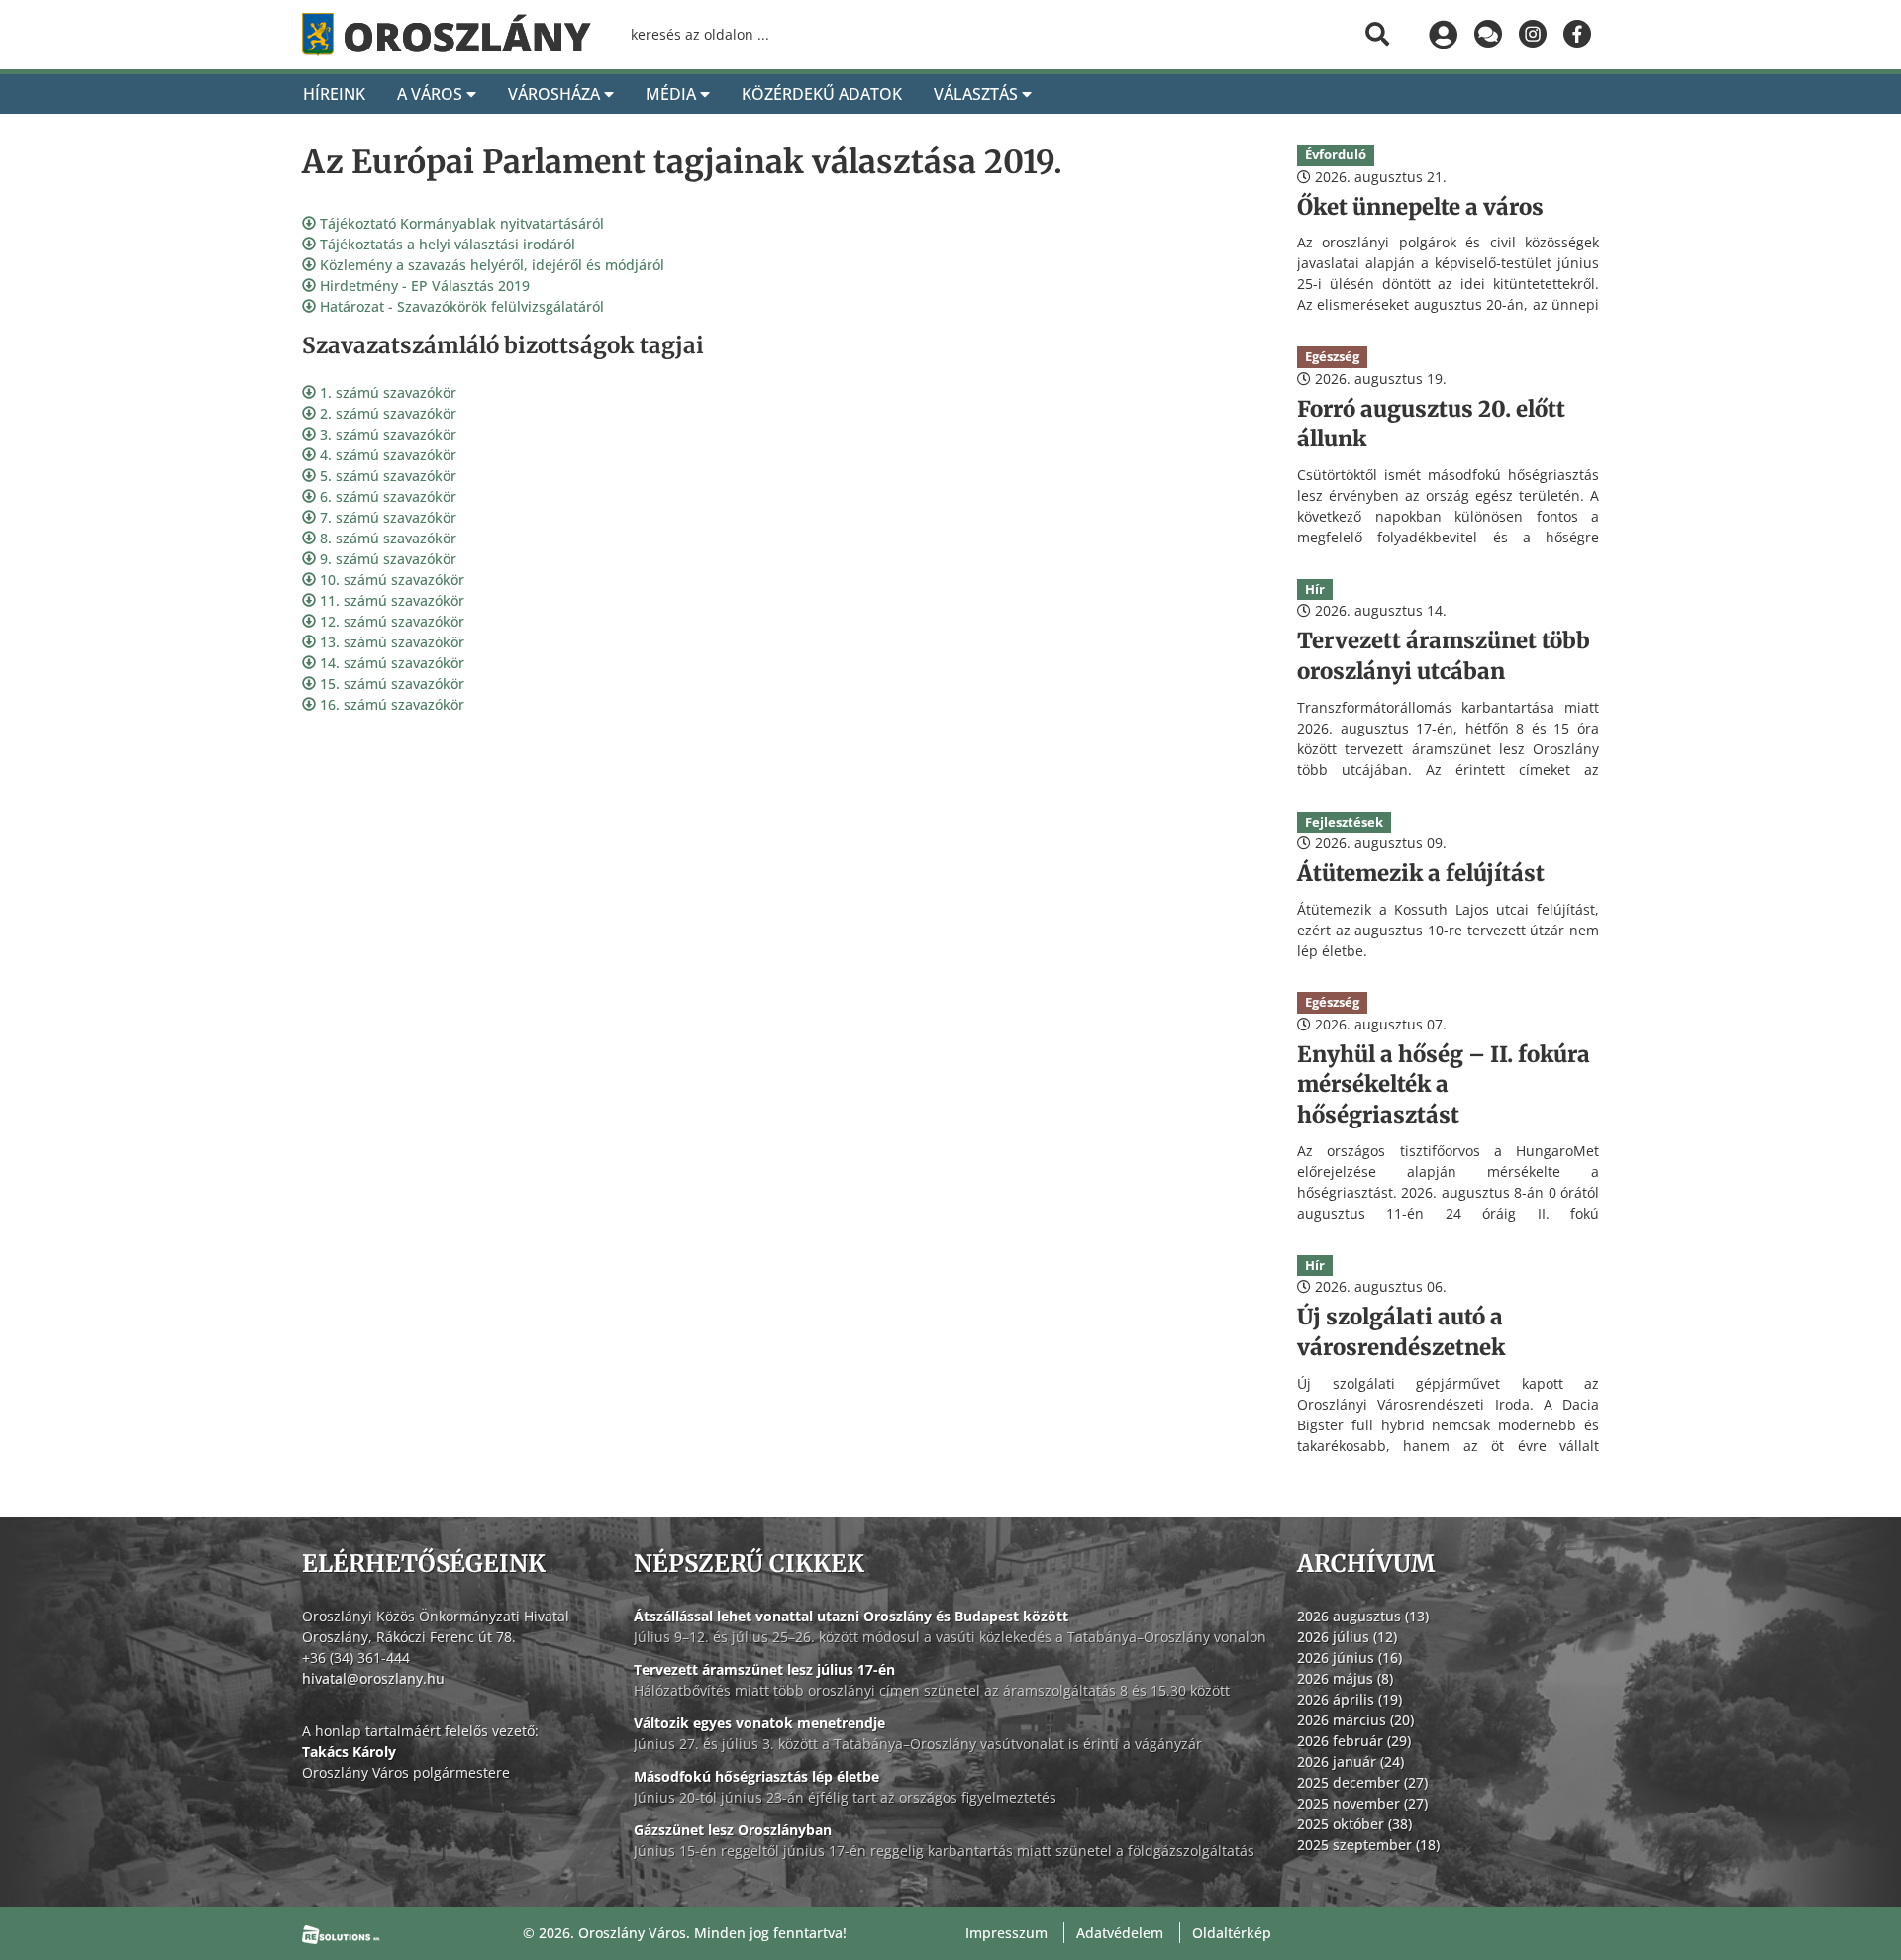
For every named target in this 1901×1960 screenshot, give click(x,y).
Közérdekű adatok (822, 94)
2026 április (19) (1350, 1699)
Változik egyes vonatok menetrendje (759, 1723)
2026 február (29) (1354, 1741)
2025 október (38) (1354, 1824)
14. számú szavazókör (390, 663)
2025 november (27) (1362, 1803)
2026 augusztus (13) (1363, 1616)
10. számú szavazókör (390, 580)
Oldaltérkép (1232, 1933)
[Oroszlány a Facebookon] (1577, 35)
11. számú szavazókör (390, 600)
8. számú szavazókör (386, 538)
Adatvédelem (1120, 1933)
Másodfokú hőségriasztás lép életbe (756, 1776)
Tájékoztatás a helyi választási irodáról (446, 244)
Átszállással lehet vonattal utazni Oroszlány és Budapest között (851, 1616)
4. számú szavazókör (386, 455)
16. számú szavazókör (390, 704)
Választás (978, 94)
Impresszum (1006, 1933)
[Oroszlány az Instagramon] (1532, 35)
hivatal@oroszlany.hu (373, 1678)
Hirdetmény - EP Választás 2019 (423, 286)
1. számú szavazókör (386, 392)
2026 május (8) (1345, 1678)
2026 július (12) (1347, 1637)
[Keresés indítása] (1377, 34)
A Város (432, 94)
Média (673, 94)
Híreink (334, 94)
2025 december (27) (1362, 1782)
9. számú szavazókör (386, 559)
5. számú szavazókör (386, 476)
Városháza (556, 94)
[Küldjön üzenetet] (1488, 35)
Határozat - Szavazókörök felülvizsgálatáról (460, 306)
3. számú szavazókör (386, 434)
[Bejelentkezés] (1443, 35)
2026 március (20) (1355, 1720)
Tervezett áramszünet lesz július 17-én (764, 1669)
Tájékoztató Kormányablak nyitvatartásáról (460, 223)
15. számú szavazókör (390, 684)
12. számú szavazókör (390, 621)
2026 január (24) (1351, 1762)
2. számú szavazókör (386, 413)
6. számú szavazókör (386, 496)
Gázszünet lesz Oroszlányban (733, 1830)
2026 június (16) (1350, 1658)
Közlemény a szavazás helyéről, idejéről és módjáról (490, 265)
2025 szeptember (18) (1368, 1845)
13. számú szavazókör (390, 642)
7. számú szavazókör (386, 517)
